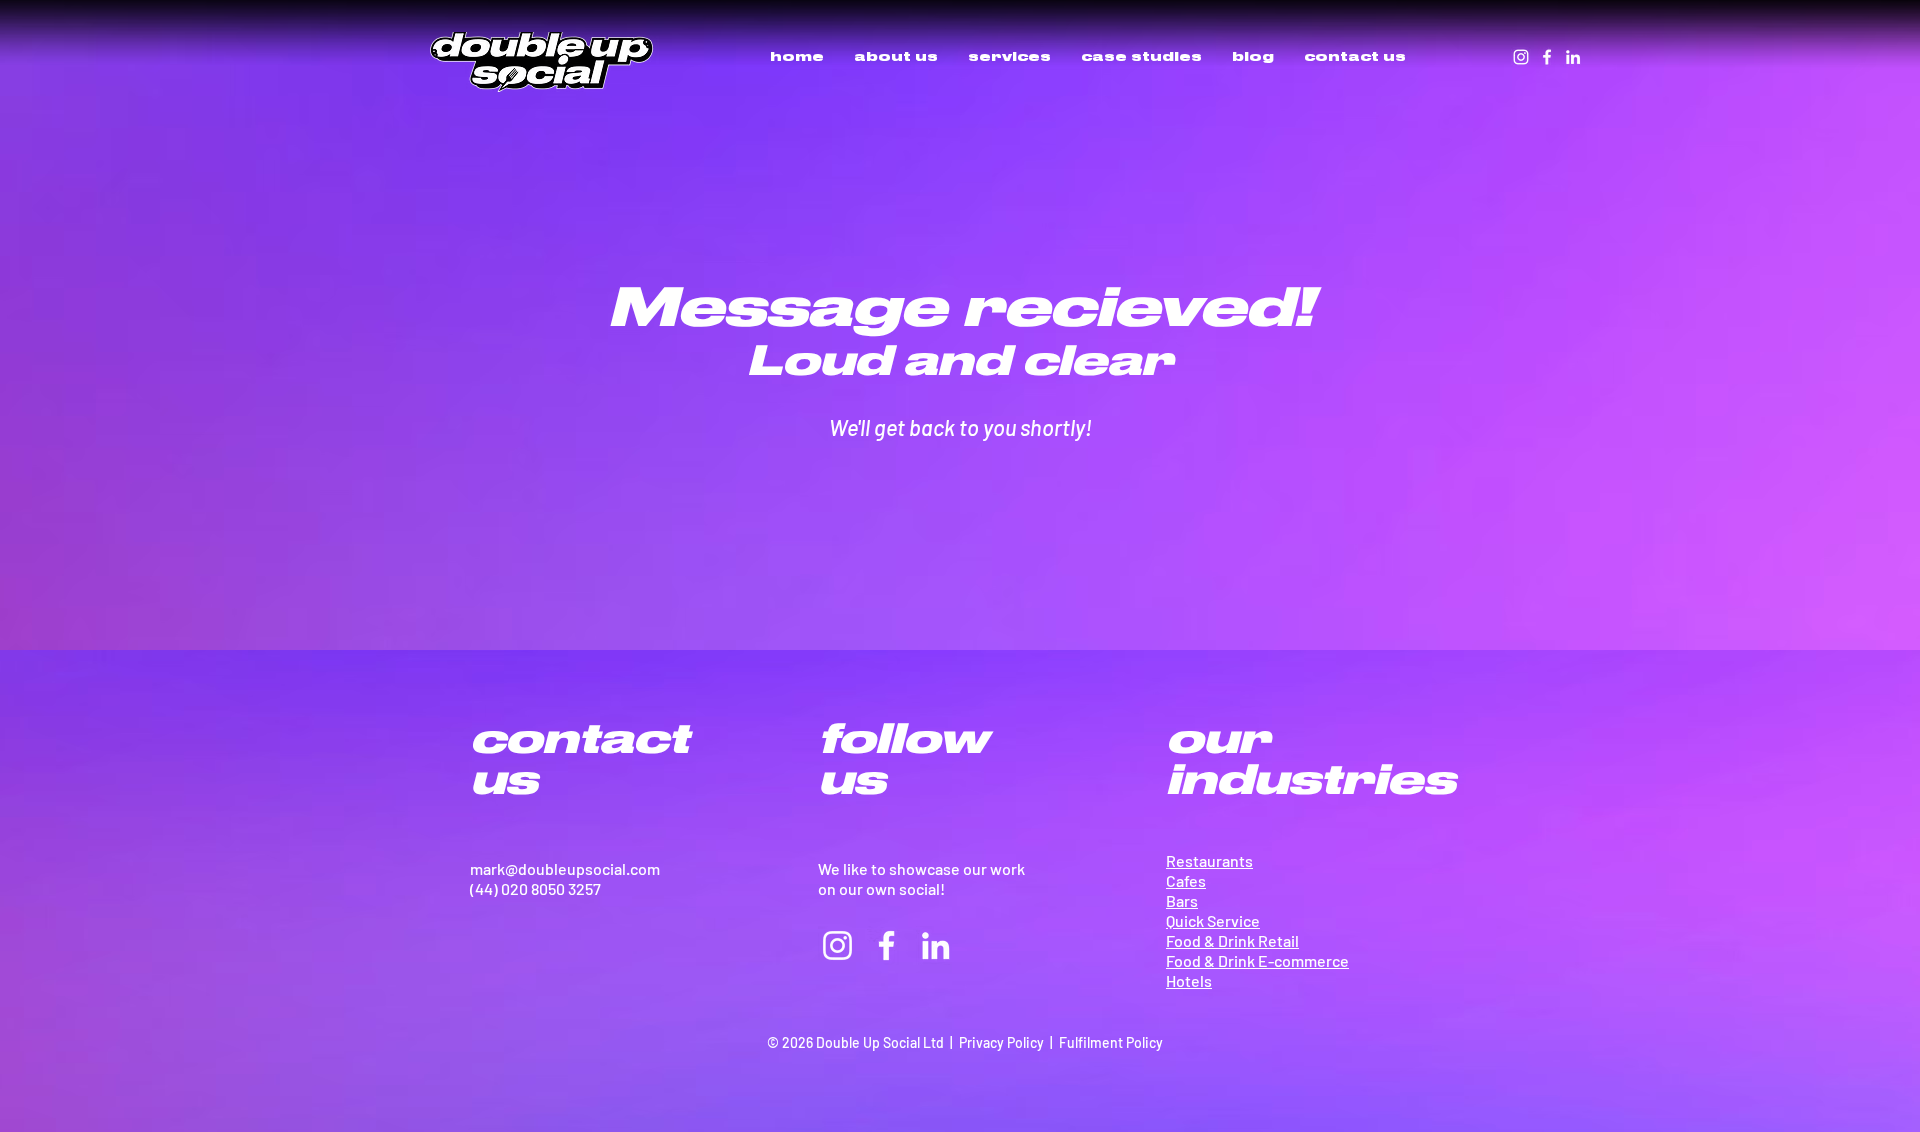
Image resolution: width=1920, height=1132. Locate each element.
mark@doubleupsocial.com (565, 868)
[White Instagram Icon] (1521, 57)
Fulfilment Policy (1111, 1042)
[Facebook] (1547, 57)
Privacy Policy (1001, 1042)
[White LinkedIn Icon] (1573, 57)
